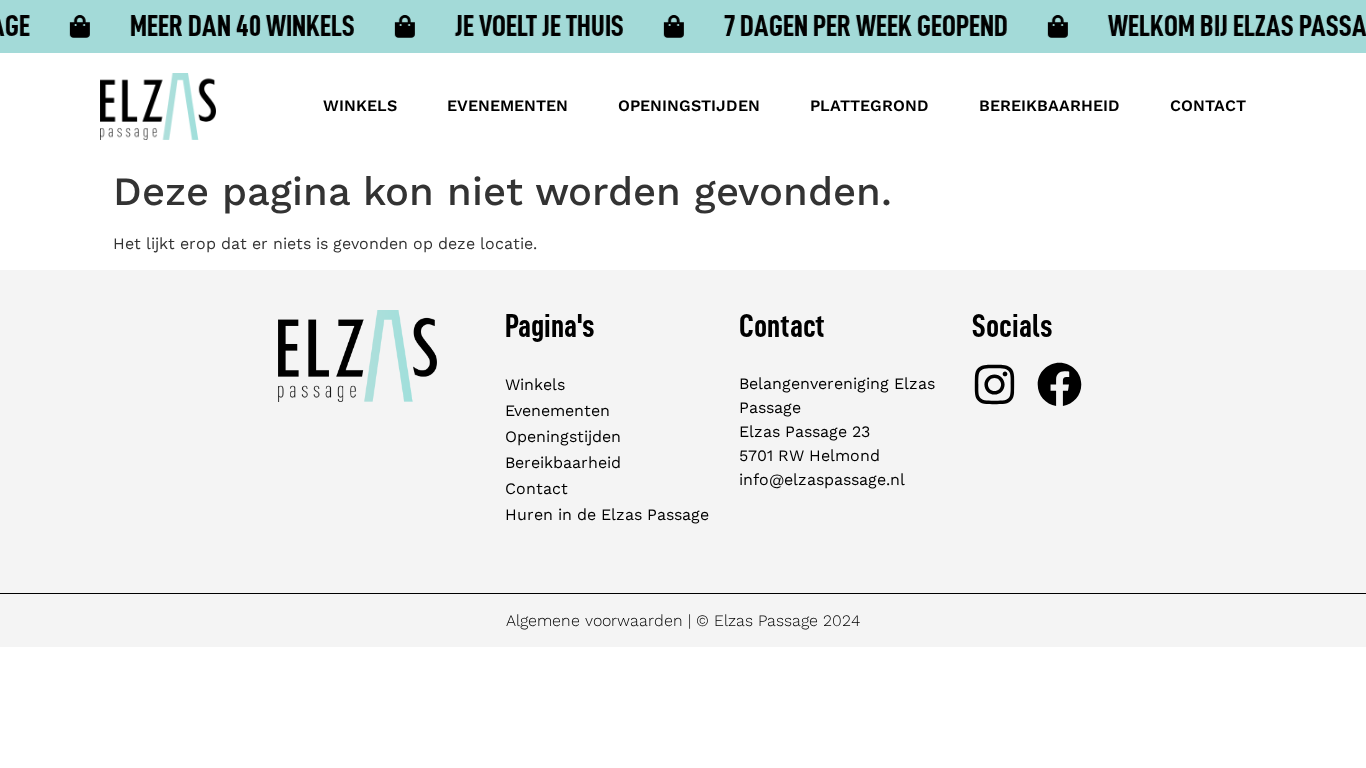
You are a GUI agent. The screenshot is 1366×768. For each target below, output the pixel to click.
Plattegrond (869, 105)
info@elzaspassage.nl (822, 479)
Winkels (360, 105)
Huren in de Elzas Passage (607, 514)
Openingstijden (689, 105)
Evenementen (507, 105)
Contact (1208, 105)
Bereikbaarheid (1049, 105)
